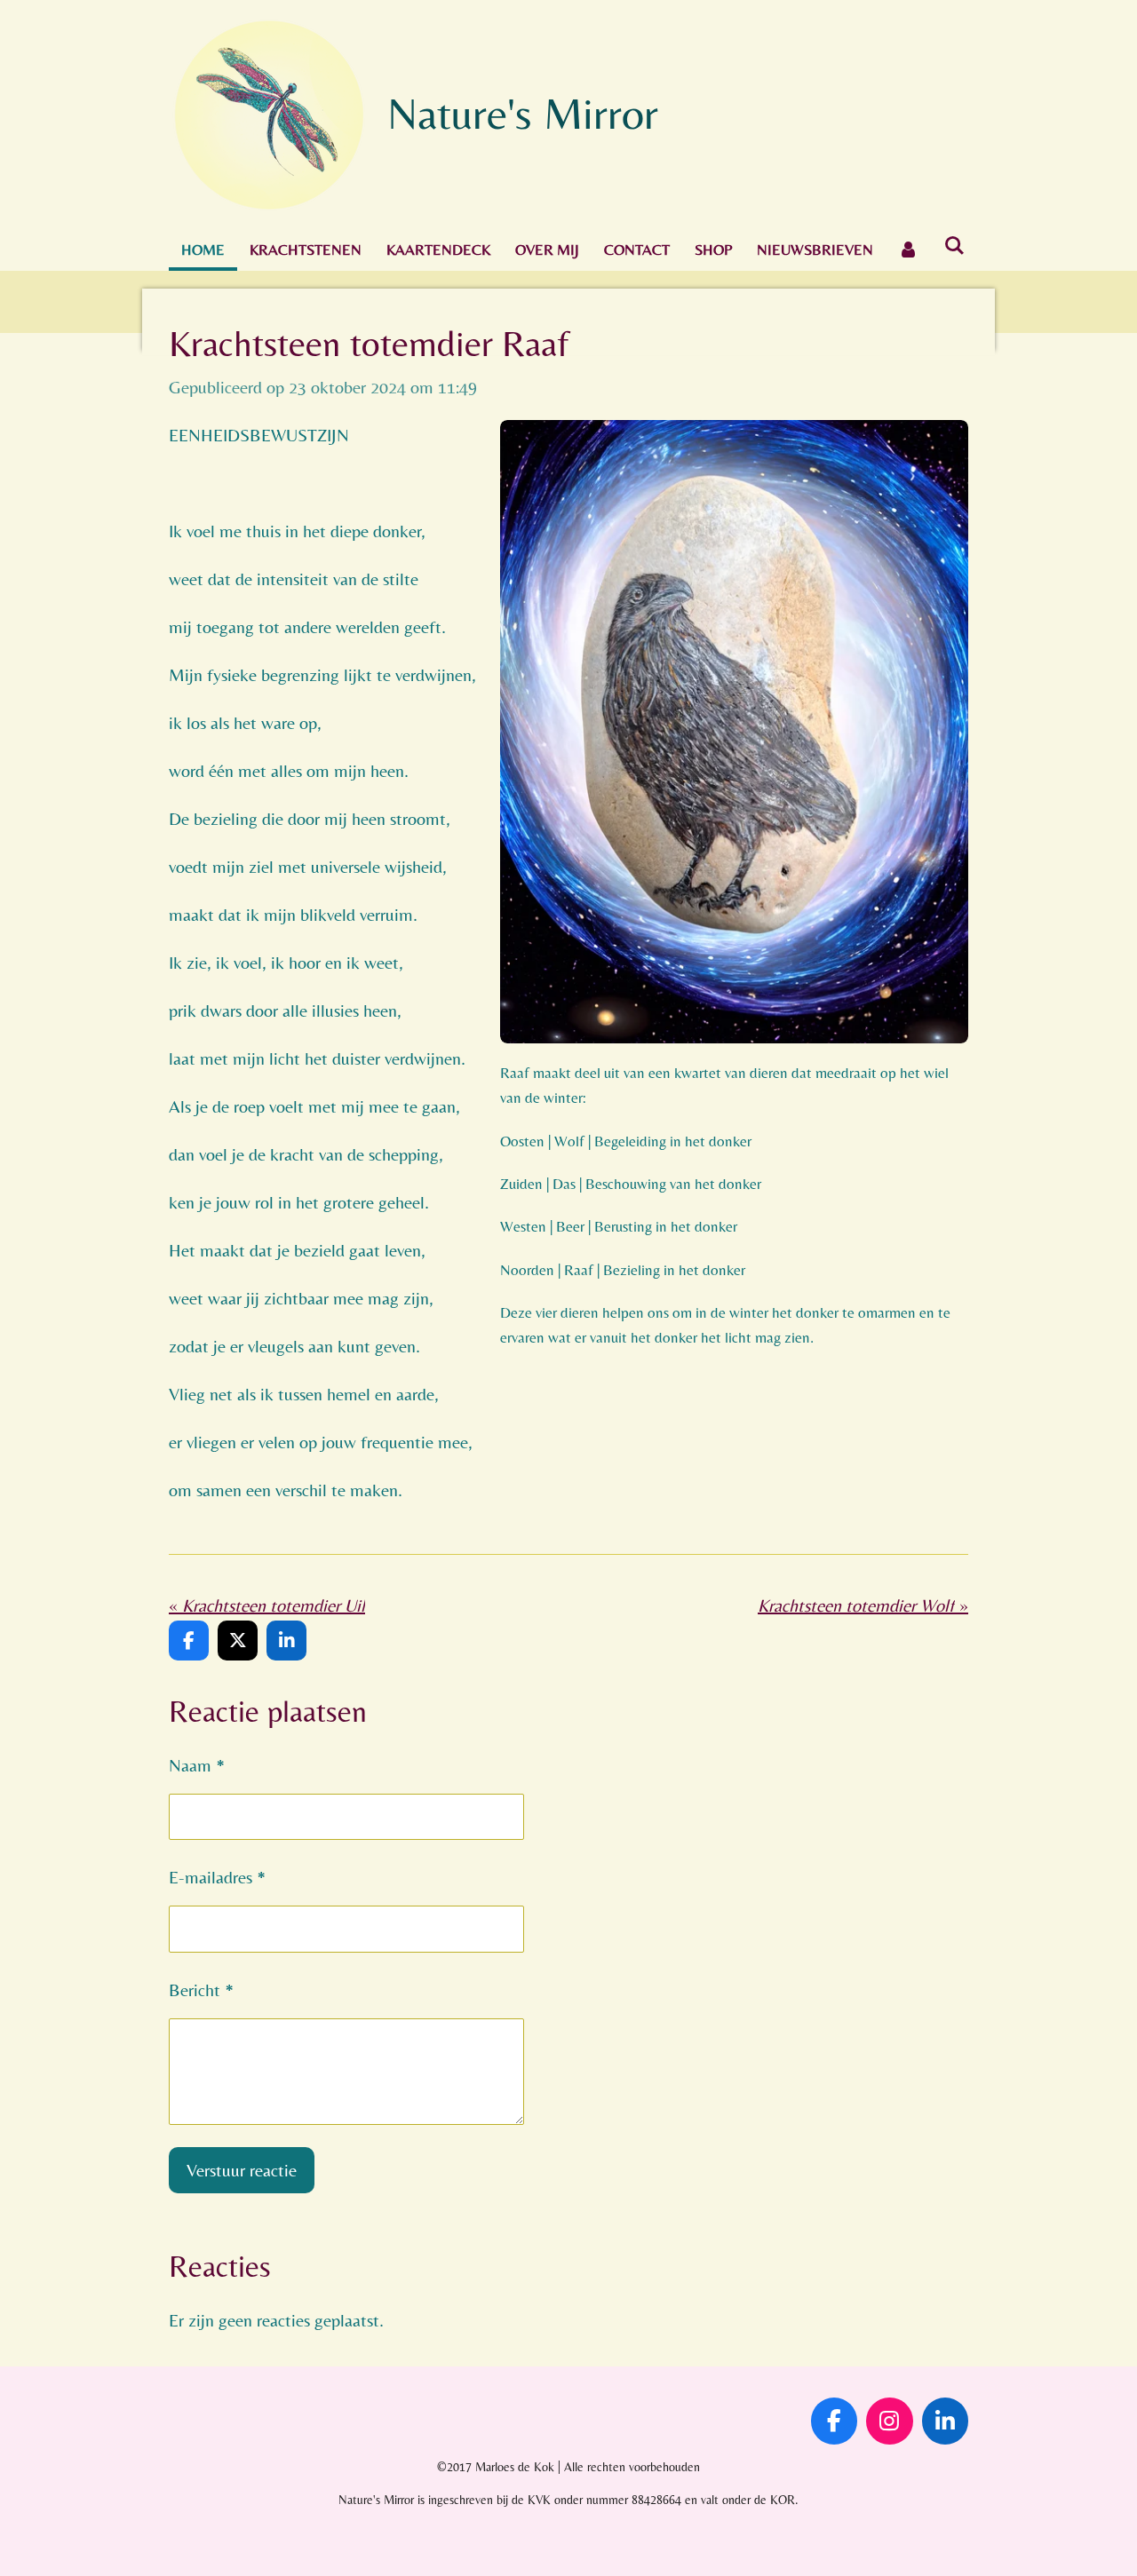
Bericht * (201, 1989)
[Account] (909, 250)
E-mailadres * (217, 1877)
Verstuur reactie (242, 2170)
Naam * (197, 1765)
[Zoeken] (955, 246)
